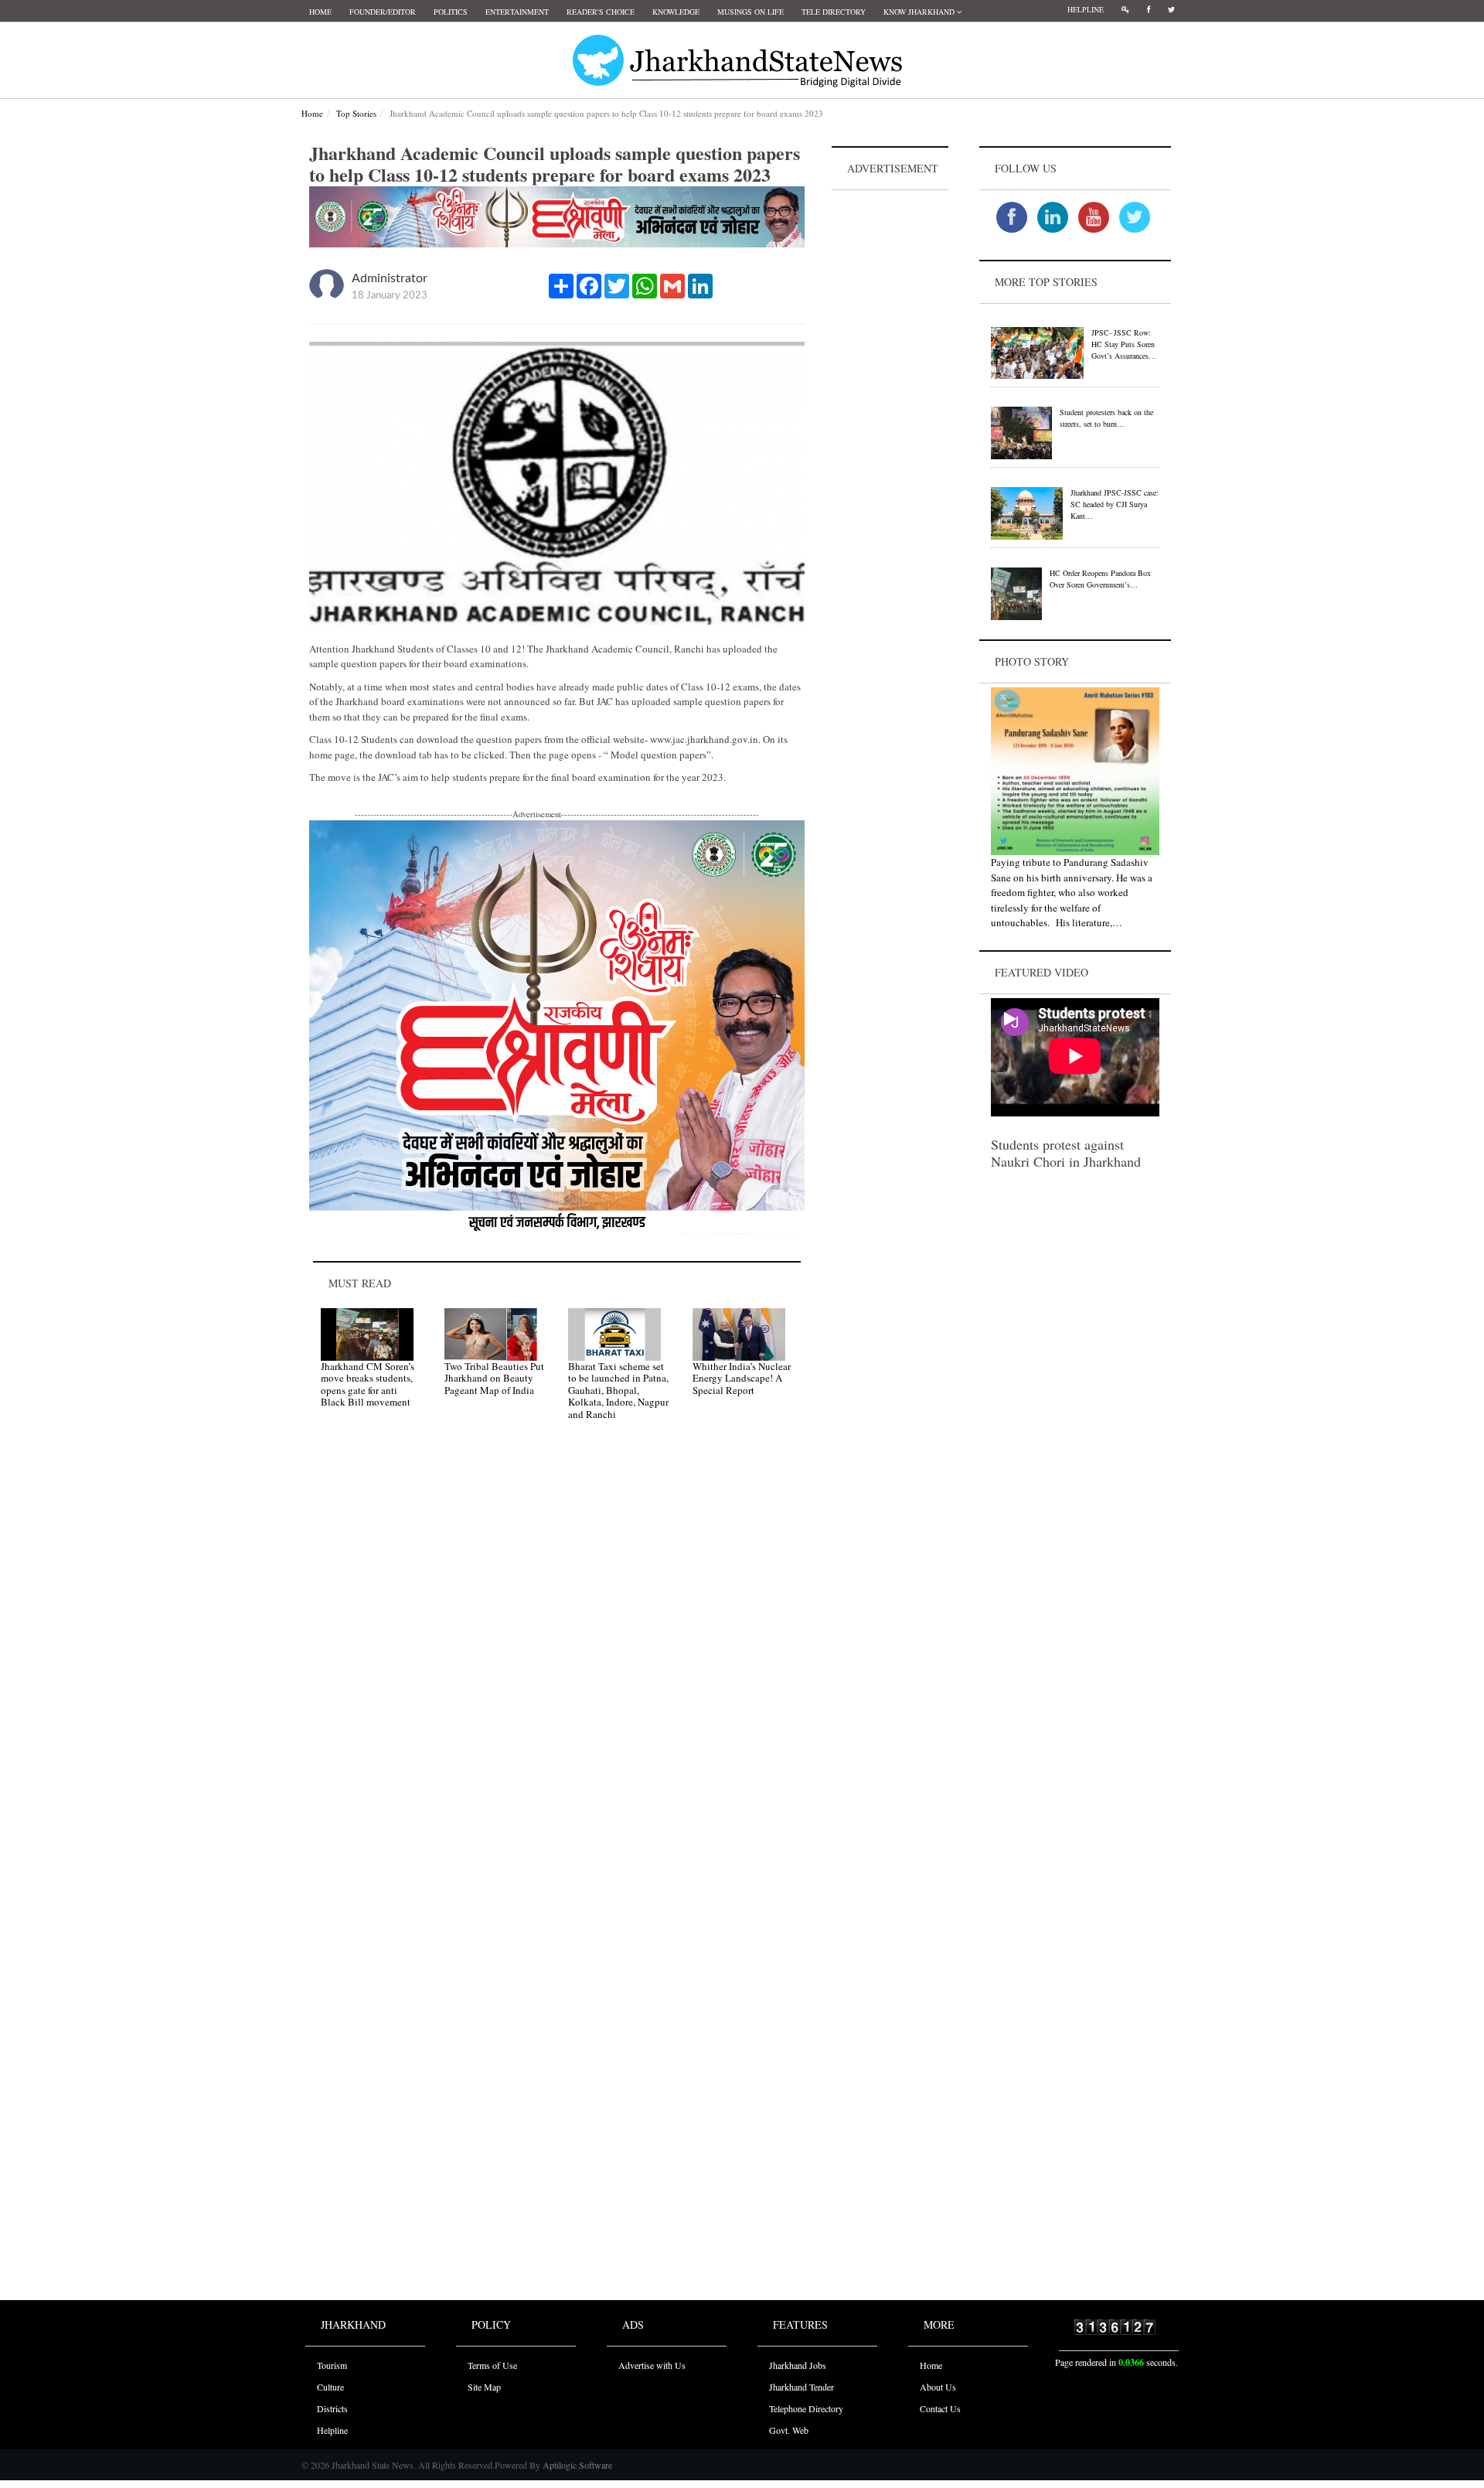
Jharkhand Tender (802, 2387)
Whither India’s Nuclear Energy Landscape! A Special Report (742, 1378)
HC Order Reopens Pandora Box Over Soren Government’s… (1100, 579)
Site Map (484, 2387)
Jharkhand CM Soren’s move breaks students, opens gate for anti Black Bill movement (368, 1384)
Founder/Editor (383, 12)
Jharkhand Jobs (798, 2365)
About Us (938, 2387)
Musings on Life (751, 12)
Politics (451, 12)
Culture (330, 2387)
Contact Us (940, 2408)
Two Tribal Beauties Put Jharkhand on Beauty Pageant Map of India (494, 1378)
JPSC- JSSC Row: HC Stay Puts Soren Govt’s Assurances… (1124, 344)
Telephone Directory (806, 2408)
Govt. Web (789, 2430)
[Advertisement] (890, 426)
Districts (332, 2408)
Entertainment (517, 12)
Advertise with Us (652, 2365)
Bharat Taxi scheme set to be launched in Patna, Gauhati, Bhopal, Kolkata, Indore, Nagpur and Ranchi (618, 1390)
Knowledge (676, 12)
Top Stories (356, 113)
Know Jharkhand (920, 12)
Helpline (1086, 9)
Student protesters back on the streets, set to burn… (1106, 418)
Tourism (332, 2365)
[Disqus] (557, 1652)
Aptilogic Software (576, 2465)
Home (320, 12)
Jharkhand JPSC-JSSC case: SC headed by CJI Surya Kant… (1115, 504)
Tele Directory (834, 12)
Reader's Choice (601, 12)
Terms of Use (492, 2365)
